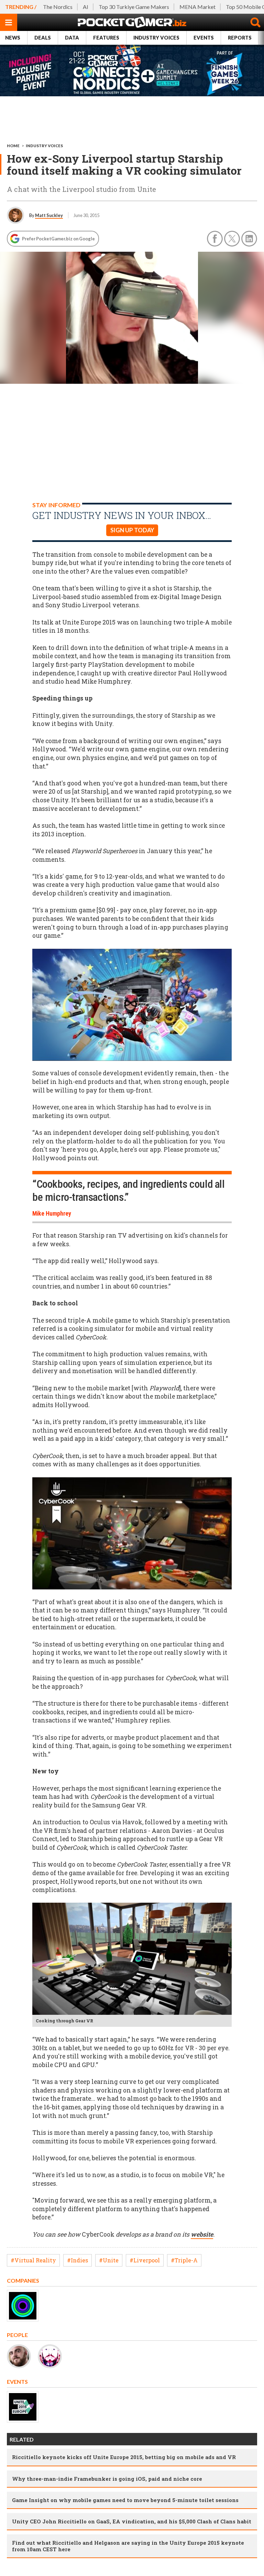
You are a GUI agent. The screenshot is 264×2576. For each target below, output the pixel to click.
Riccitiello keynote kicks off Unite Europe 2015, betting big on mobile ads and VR (124, 2457)
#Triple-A (184, 2260)
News (13, 38)
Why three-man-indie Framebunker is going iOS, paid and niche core (107, 2479)
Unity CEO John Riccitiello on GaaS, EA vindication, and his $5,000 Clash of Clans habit (132, 2521)
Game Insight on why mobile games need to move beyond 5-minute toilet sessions (125, 2500)
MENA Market (197, 7)
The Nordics (58, 7)
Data (72, 38)
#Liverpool (145, 2260)
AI (86, 7)
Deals (43, 38)
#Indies (78, 2260)
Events (204, 38)
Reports (240, 38)
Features (106, 38)
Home (13, 146)
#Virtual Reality (33, 2260)
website (202, 2234)
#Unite (109, 2260)
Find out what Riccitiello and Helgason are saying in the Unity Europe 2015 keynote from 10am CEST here (128, 2546)
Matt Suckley (49, 215)
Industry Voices (156, 38)
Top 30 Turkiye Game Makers (134, 7)
